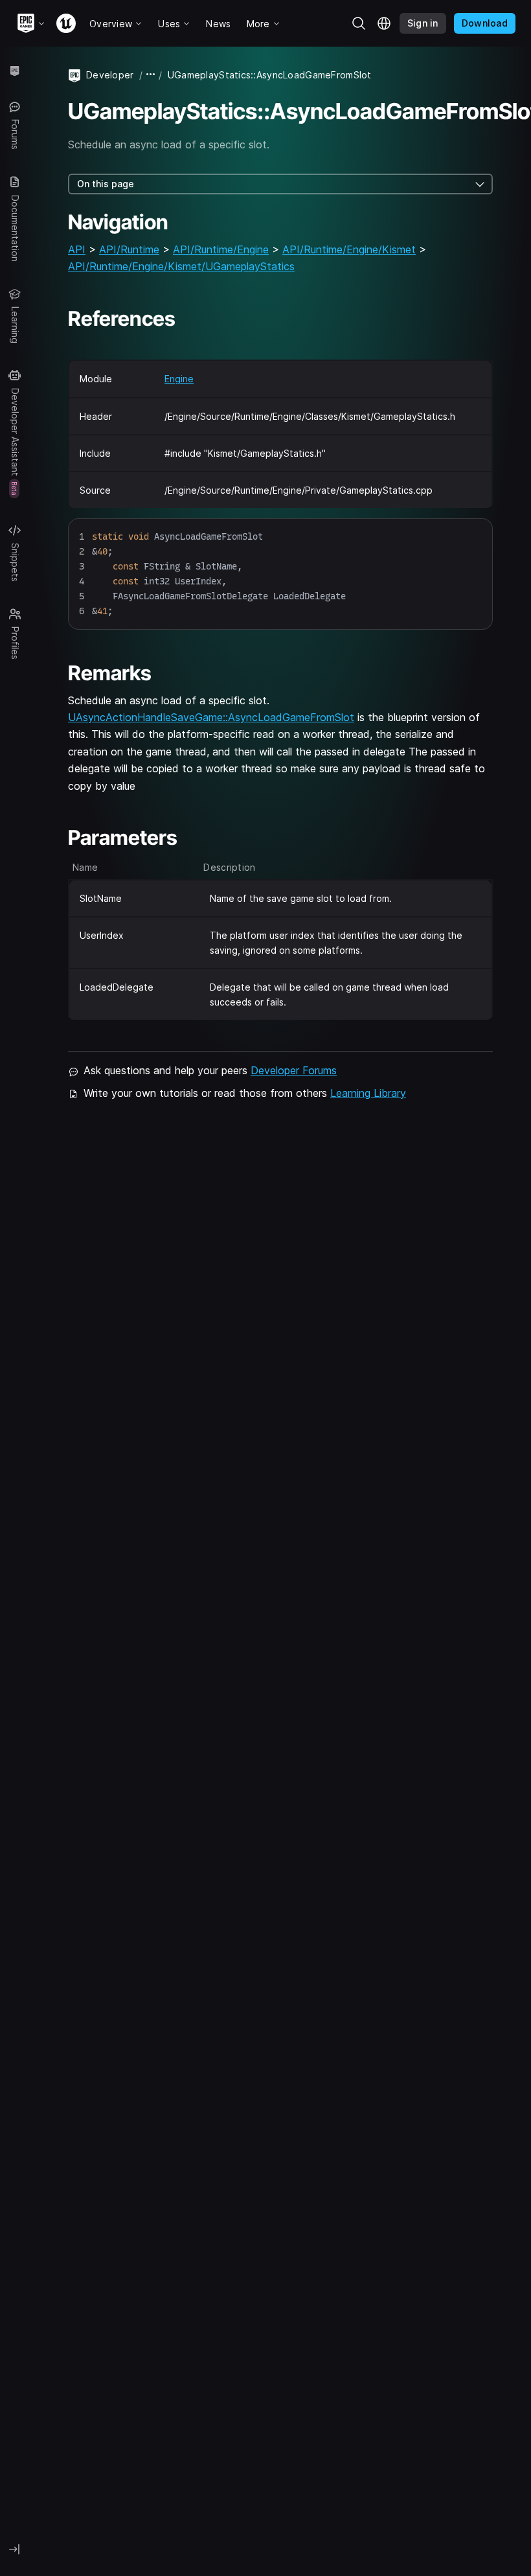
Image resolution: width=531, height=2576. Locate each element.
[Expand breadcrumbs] (151, 75)
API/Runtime (129, 249)
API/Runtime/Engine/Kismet (349, 249)
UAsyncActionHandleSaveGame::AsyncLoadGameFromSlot (211, 717)
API (77, 249)
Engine (179, 379)
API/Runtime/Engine (221, 249)
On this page (106, 184)
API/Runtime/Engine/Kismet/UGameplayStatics (181, 266)
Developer (110, 75)
